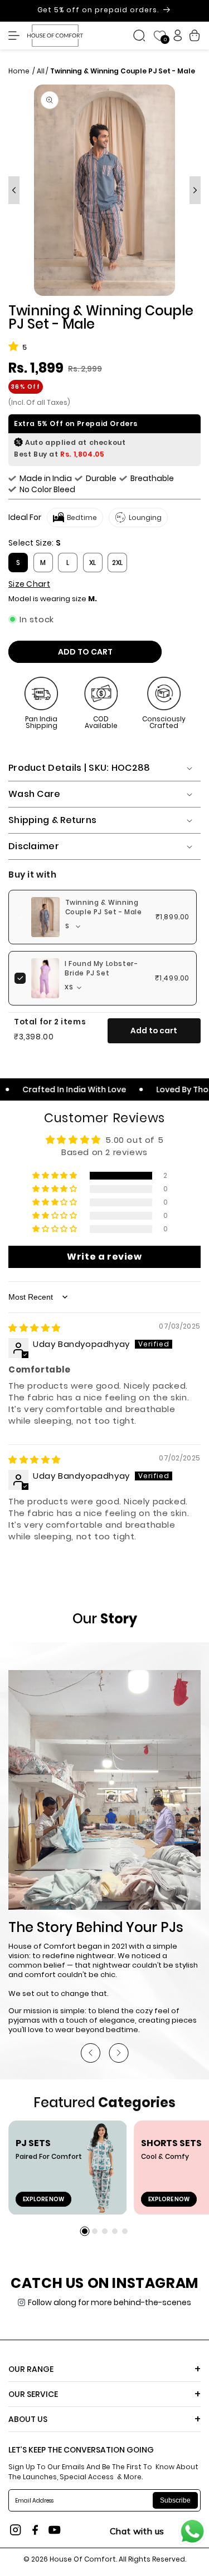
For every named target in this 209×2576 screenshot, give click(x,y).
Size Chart (29, 584)
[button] (17, 36)
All (41, 71)
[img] (35, 1328)
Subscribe (175, 2500)
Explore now (43, 2199)
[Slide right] (195, 190)
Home (20, 71)
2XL (117, 563)
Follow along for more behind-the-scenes (110, 2302)
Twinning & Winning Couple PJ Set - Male (104, 907)
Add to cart (154, 1031)
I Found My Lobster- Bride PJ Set (101, 969)
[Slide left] (14, 190)
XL (93, 563)
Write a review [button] (104, 1257)
